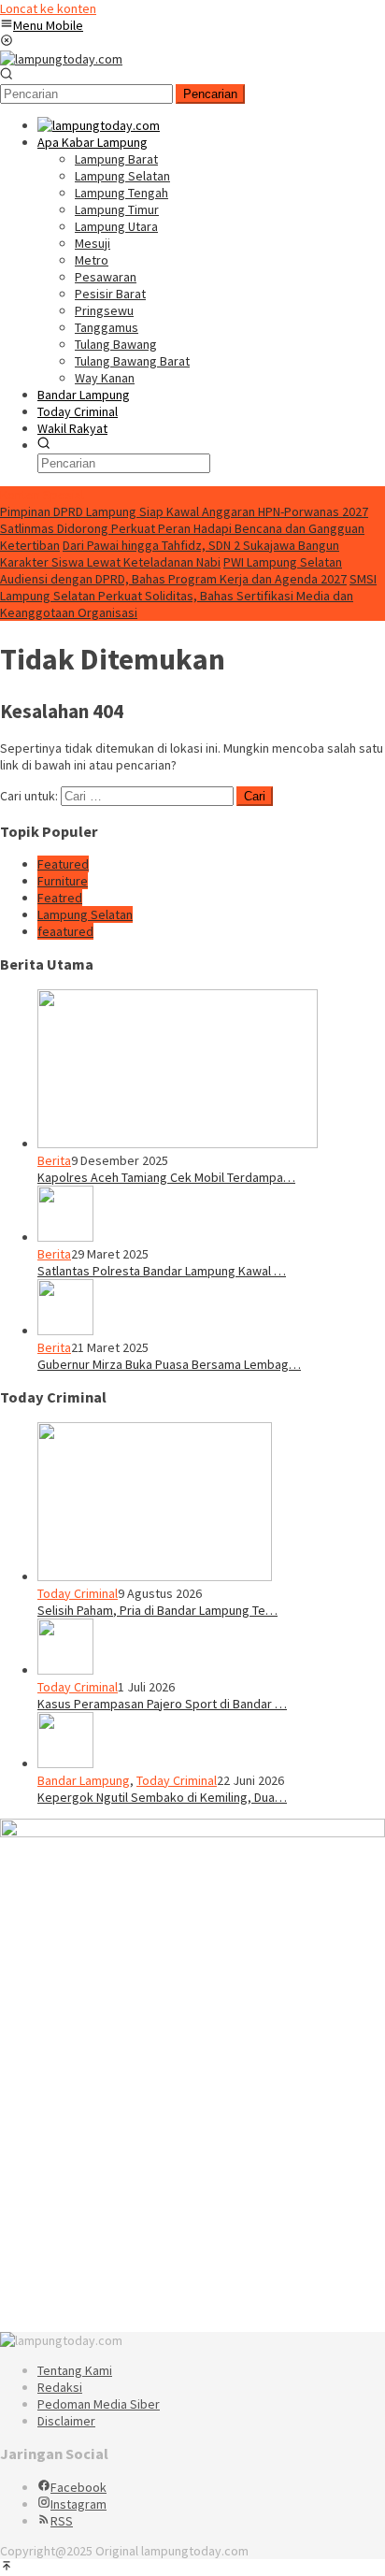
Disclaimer (66, 2421)
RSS (62, 2521)
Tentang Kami (75, 2370)
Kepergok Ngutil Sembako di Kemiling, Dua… (162, 1797)
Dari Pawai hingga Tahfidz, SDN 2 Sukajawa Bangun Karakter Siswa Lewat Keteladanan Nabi (170, 554)
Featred (60, 898)
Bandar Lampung (84, 1780)
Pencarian (210, 94)
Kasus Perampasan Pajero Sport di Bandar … (162, 1704)
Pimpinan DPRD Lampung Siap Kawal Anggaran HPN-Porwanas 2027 (184, 511)
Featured (63, 864)
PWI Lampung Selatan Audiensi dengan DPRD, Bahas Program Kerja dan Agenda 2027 (173, 570)
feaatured (65, 931)
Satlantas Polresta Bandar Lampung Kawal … (162, 1271)
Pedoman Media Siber (99, 2404)
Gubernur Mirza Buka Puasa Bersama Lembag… (169, 1364)
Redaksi (60, 2387)
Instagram (78, 2504)
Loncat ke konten (48, 8)
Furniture (63, 881)
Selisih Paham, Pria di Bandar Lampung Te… (157, 1610)
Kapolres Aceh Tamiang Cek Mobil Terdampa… (166, 1177)
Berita (54, 1160)
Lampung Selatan (85, 914)
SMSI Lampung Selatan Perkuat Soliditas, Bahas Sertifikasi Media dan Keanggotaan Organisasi (188, 596)
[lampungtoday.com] (61, 59)
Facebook (78, 2487)
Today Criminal (78, 1593)
